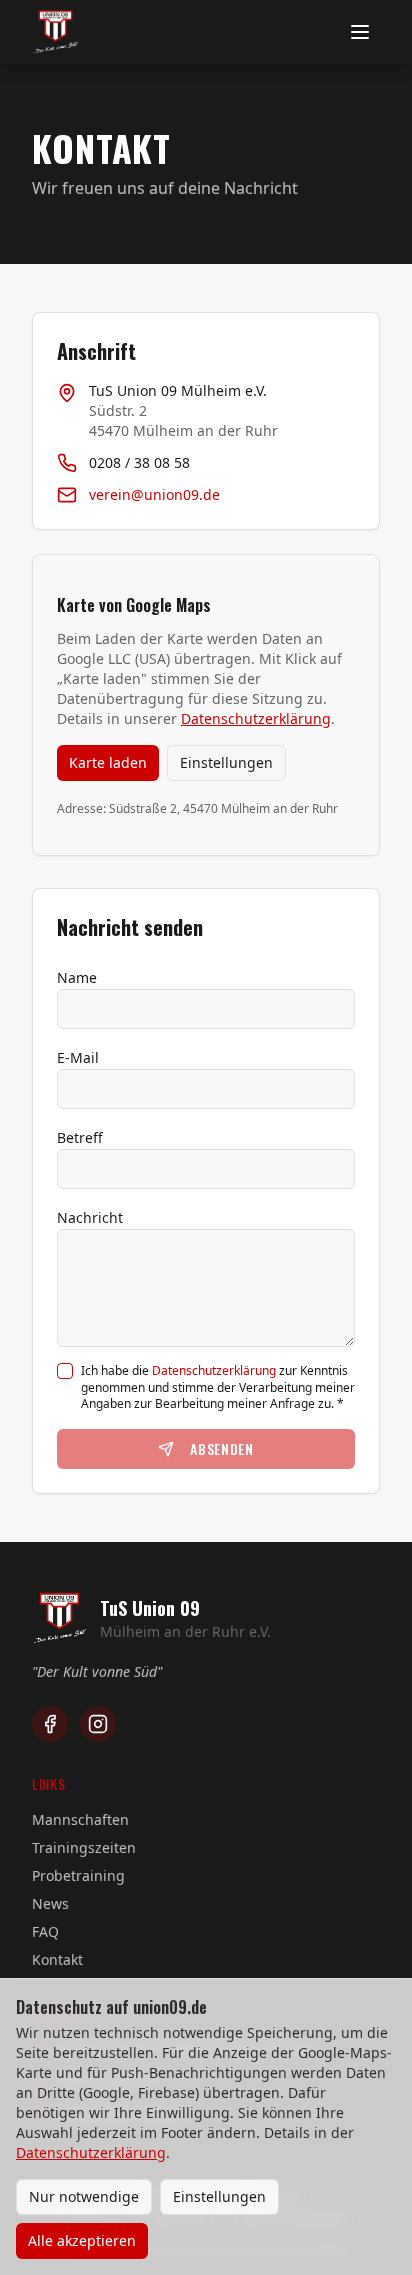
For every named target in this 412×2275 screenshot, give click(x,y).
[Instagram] (98, 1724)
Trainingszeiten (84, 1847)
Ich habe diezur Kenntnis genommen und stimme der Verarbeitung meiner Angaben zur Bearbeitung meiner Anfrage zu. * (218, 1387)
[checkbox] (65, 1371)
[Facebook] (50, 1724)
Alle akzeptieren (82, 2240)
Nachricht (90, 1217)
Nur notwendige (84, 2196)
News (50, 1903)
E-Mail (78, 1057)
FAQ (45, 1931)
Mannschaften (80, 1819)
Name (77, 977)
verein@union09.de (154, 494)
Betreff (80, 1137)
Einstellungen (226, 762)
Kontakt (57, 1959)
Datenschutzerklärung (256, 718)
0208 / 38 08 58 (139, 462)
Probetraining (78, 1875)
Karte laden (108, 762)
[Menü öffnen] (360, 32)
